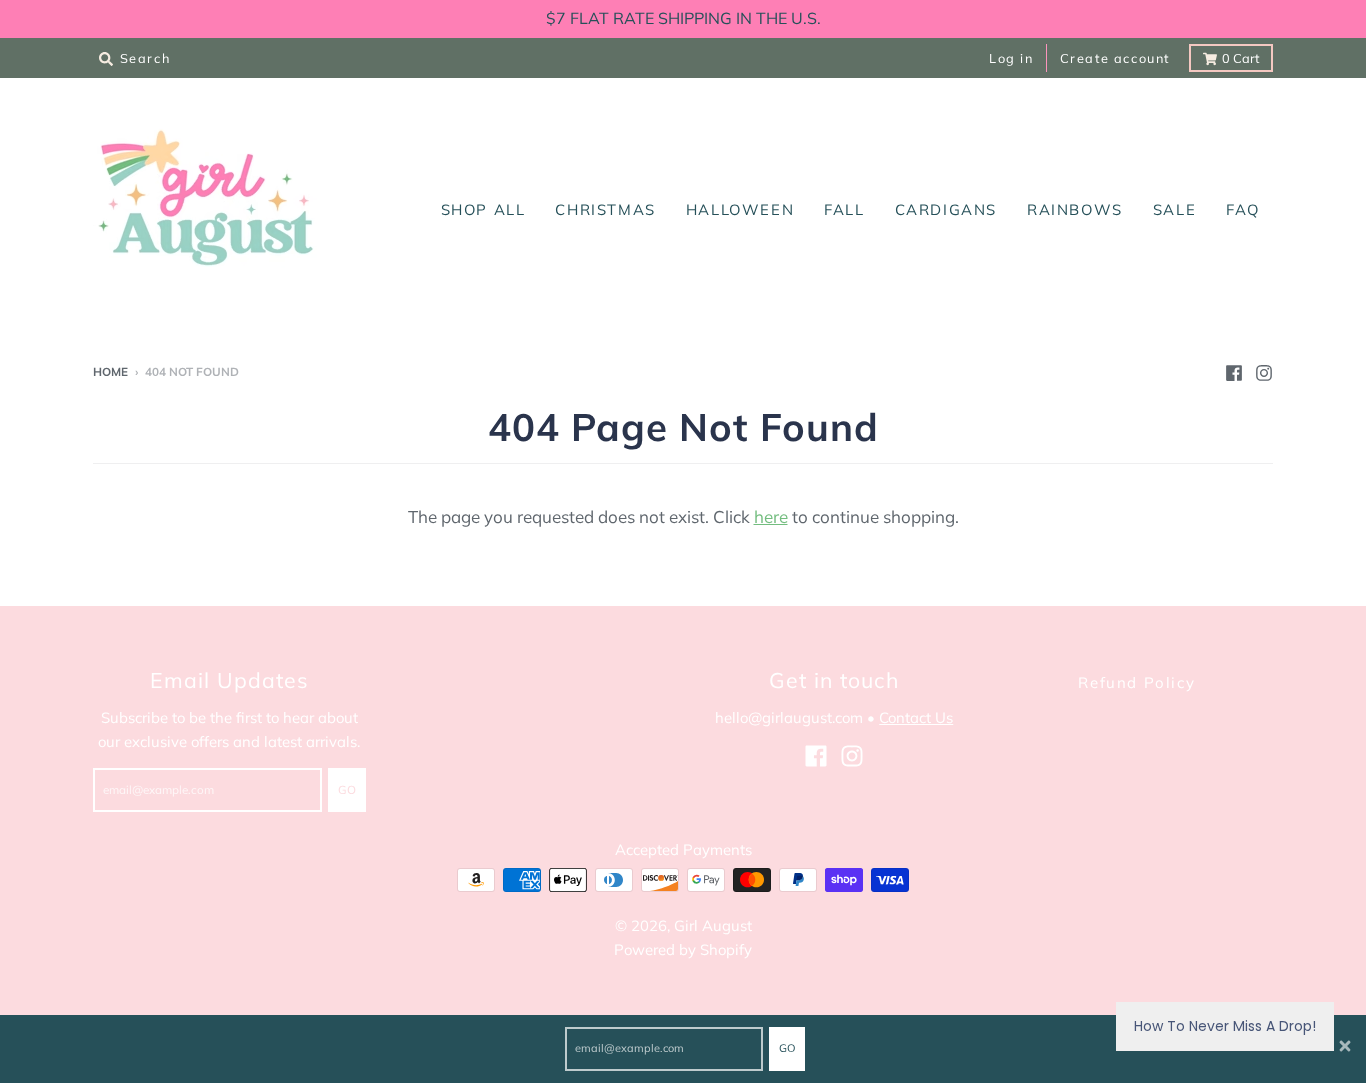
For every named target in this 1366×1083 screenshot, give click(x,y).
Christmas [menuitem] (605, 209)
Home (110, 371)
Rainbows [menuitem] (1075, 209)
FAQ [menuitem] (1243, 209)
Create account (1115, 58)
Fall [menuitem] (844, 209)
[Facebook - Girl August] (1234, 371)
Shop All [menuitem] (483, 209)
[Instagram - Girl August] (1264, 371)
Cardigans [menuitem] (946, 209)
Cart (1240, 58)
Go (787, 1048)
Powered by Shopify (683, 949)
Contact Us (916, 717)
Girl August (713, 925)
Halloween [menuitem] (740, 209)
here (771, 516)
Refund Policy (1136, 682)
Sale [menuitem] (1174, 209)
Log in (1011, 58)
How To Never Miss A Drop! (1225, 1026)
